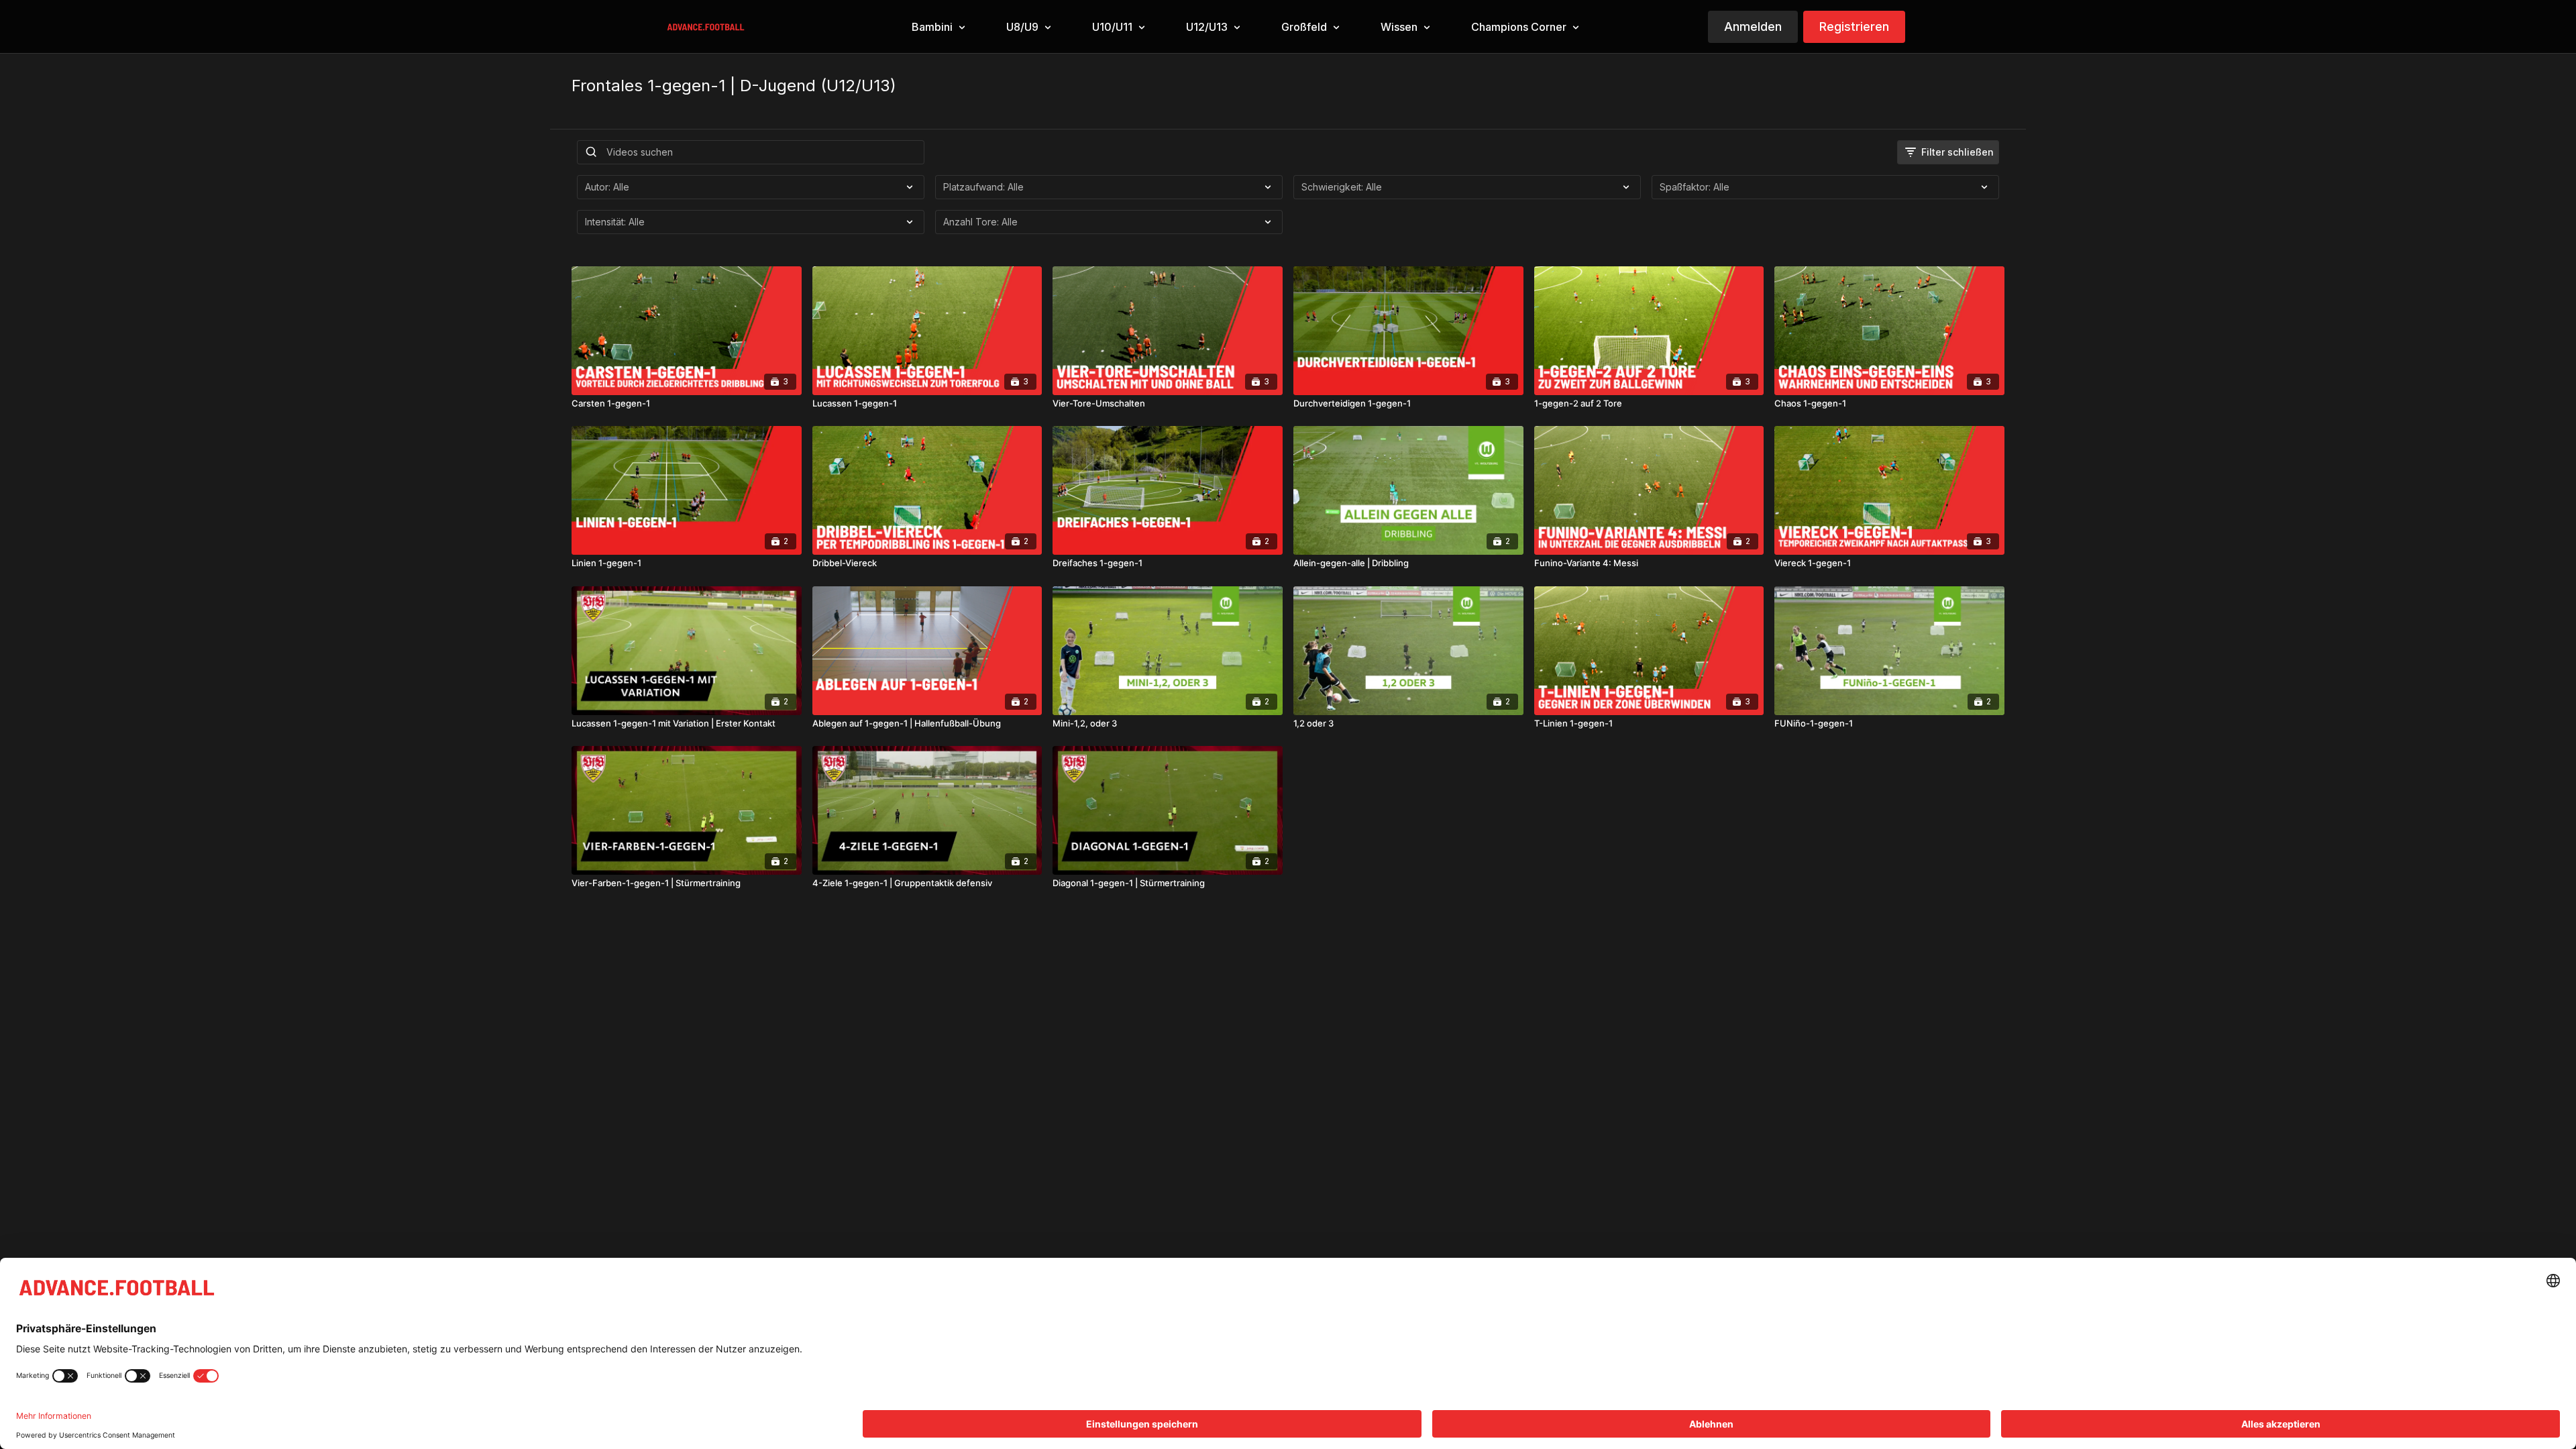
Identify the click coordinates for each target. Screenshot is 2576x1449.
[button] (937, 27)
